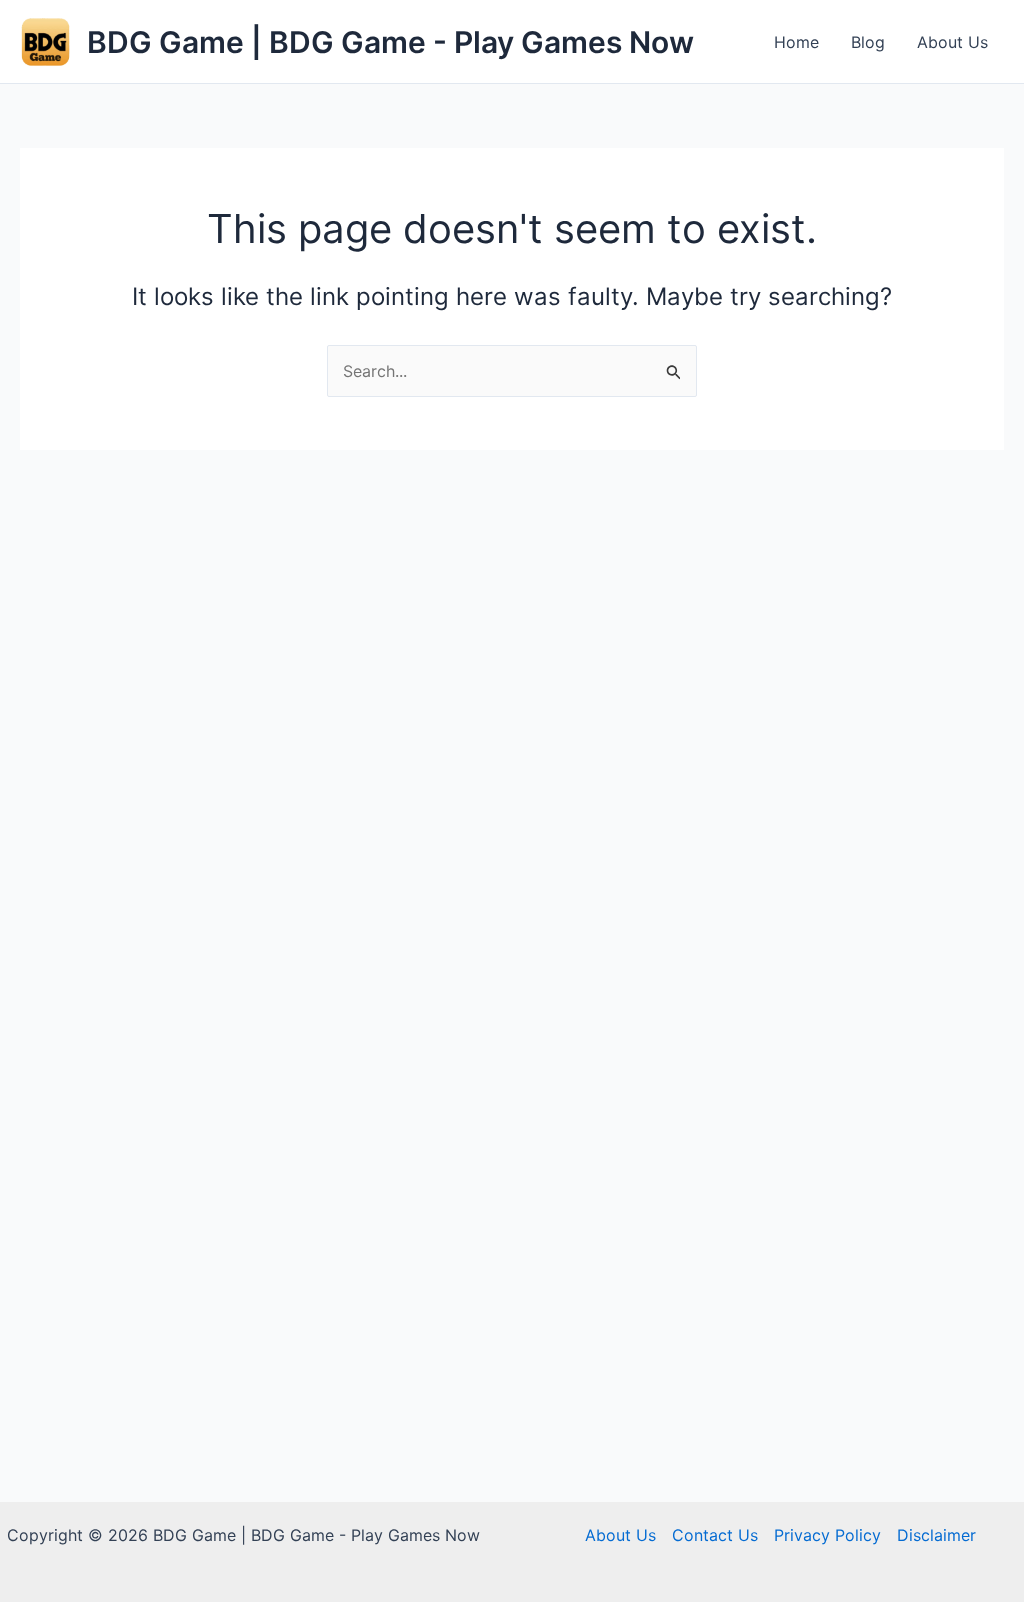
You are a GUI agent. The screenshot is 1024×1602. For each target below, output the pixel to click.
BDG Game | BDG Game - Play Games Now (390, 42)
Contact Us (715, 1535)
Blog (868, 42)
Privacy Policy (827, 1535)
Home (796, 42)
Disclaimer (936, 1535)
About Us (952, 42)
